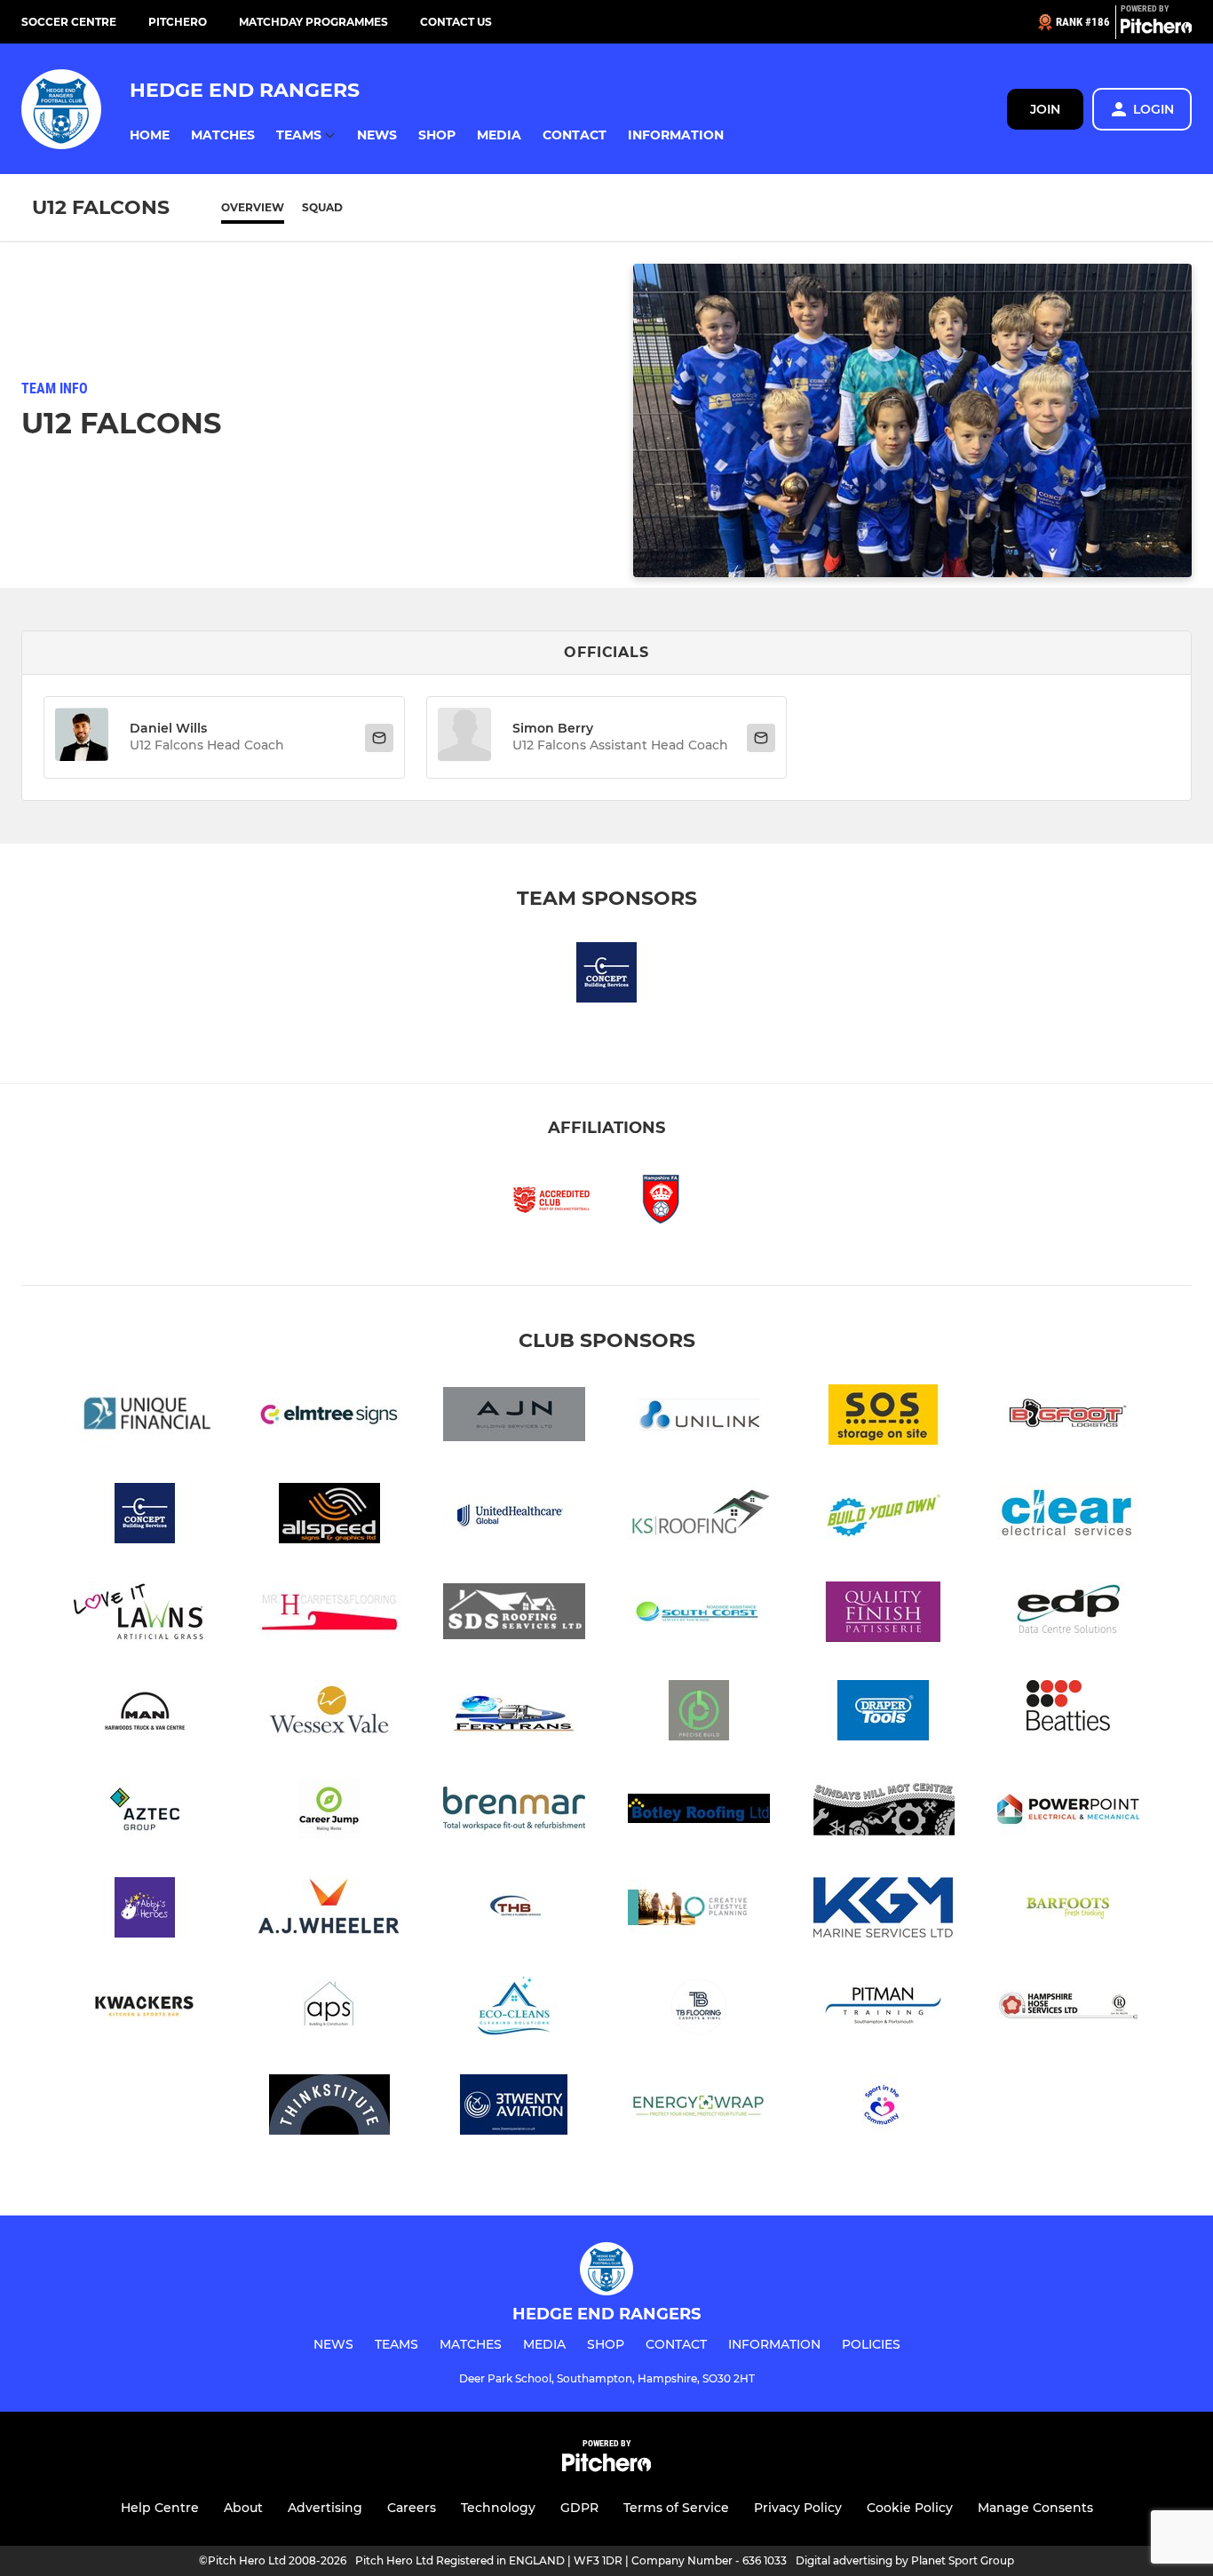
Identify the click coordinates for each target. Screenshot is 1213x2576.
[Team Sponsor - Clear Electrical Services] (1068, 1516)
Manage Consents (1035, 2508)
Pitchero (178, 22)
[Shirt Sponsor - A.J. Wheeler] (329, 1910)
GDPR (579, 2508)
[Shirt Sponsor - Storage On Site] (884, 1418)
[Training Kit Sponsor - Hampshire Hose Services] (1068, 2009)
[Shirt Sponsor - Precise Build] (699, 1713)
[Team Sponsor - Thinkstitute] (329, 2108)
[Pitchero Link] (1156, 29)
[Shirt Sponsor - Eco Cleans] (514, 2009)
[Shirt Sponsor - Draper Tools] (884, 1713)
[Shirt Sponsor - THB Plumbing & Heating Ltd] (514, 1910)
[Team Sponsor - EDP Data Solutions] (1068, 1615)
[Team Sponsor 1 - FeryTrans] (514, 1713)
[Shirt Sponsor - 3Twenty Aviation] (514, 2108)
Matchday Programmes (313, 22)
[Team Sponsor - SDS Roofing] (514, 1615)
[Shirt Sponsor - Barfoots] (1068, 1910)
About (243, 2508)
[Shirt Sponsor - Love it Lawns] (145, 1615)
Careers (412, 2508)
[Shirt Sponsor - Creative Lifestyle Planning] (699, 1910)
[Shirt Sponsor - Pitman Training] (884, 2009)
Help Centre (160, 2508)
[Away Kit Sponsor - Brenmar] (514, 1812)
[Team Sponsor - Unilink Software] (699, 1418)
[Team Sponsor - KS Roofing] (699, 1516)
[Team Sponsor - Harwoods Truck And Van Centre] (145, 1713)
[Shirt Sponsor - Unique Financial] (145, 1418)
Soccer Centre (69, 22)
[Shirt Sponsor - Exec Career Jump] (329, 1812)
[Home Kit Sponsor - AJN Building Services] (514, 1418)
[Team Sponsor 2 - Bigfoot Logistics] (1068, 1418)
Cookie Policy (910, 2508)
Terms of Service (676, 2508)
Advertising (325, 2508)
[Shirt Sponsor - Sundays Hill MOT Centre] (884, 1812)
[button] (150, 135)
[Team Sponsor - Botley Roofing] (699, 1812)
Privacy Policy (798, 2508)
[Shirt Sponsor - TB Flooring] (699, 2009)
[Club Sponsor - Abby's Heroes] (145, 1910)
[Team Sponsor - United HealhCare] (514, 1516)
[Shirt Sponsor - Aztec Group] (145, 1812)
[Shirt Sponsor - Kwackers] (145, 2009)
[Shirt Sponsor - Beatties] (1068, 1713)
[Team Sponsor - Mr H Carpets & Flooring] (329, 1615)
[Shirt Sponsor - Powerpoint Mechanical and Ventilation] (1068, 1812)
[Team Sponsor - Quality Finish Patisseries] (884, 1615)
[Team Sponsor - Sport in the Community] (884, 2108)
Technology (498, 2508)
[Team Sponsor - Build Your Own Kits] (884, 1516)
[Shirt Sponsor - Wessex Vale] (329, 1713)
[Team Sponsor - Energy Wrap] (699, 2108)
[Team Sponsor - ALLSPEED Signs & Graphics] (329, 1516)
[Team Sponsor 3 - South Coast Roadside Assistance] (699, 1615)
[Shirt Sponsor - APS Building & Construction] (329, 2009)
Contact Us (456, 22)
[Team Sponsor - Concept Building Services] (606, 975)
